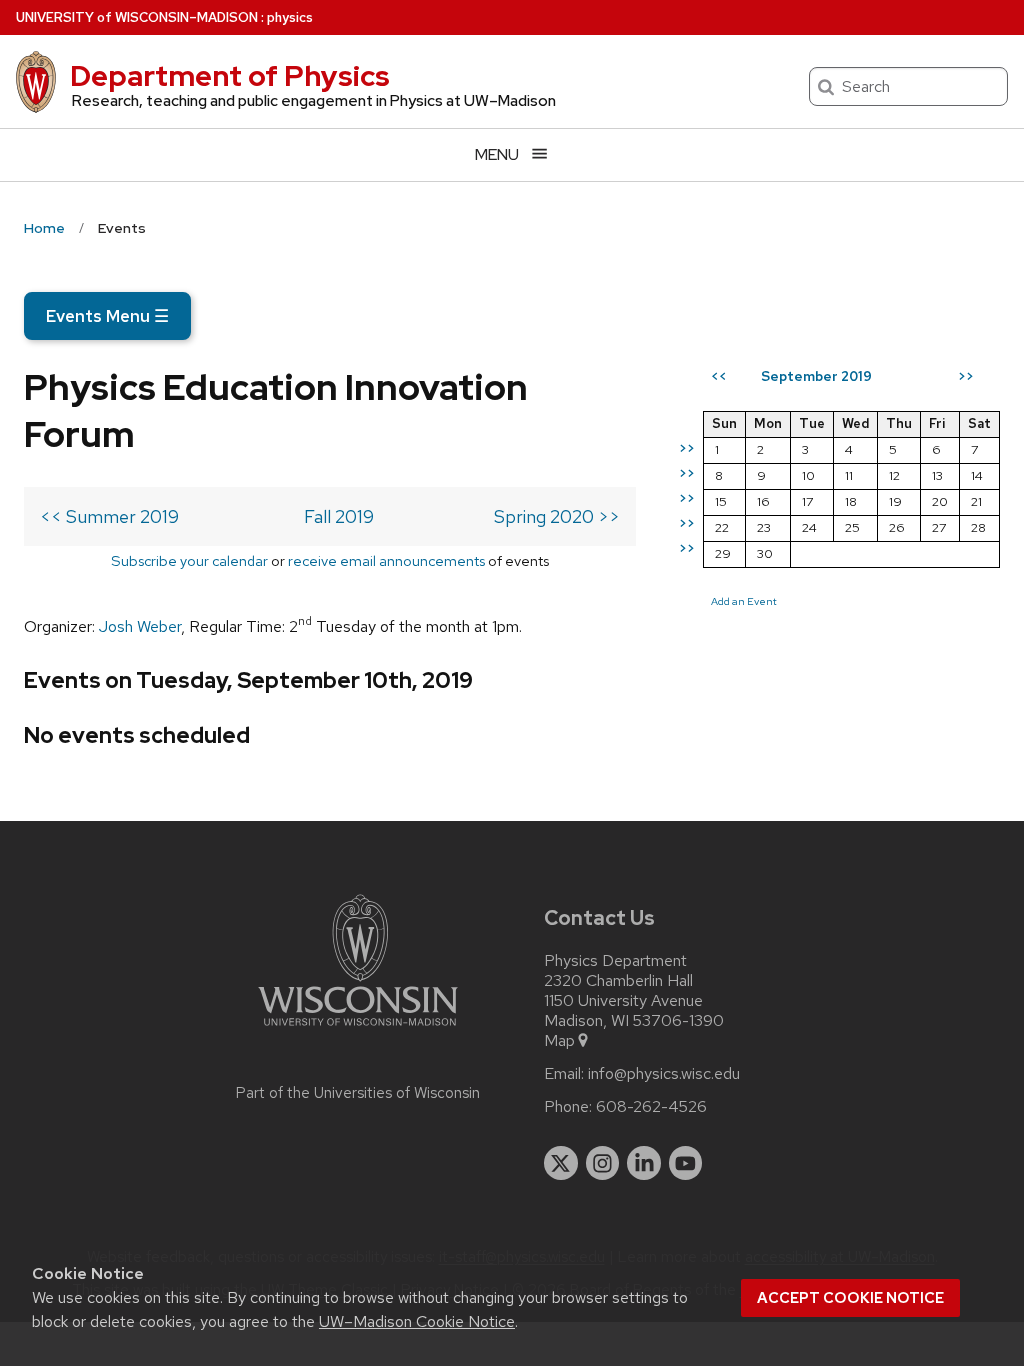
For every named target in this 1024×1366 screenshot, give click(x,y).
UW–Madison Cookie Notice (417, 1321)
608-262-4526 (651, 1107)
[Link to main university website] (358, 1029)
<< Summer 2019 (109, 516)
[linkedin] (644, 1163)
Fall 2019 (339, 516)
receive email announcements (386, 560)
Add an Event (744, 601)
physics (290, 17)
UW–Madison (137, 17)
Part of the (358, 1093)
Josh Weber (140, 626)
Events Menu (107, 316)
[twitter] (561, 1163)
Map (559, 1041)
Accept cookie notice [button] (850, 1298)
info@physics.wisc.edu (664, 1074)
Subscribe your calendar (189, 560)
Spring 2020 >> (557, 516)
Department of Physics (230, 76)
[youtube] (686, 1163)
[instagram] (603, 1163)
